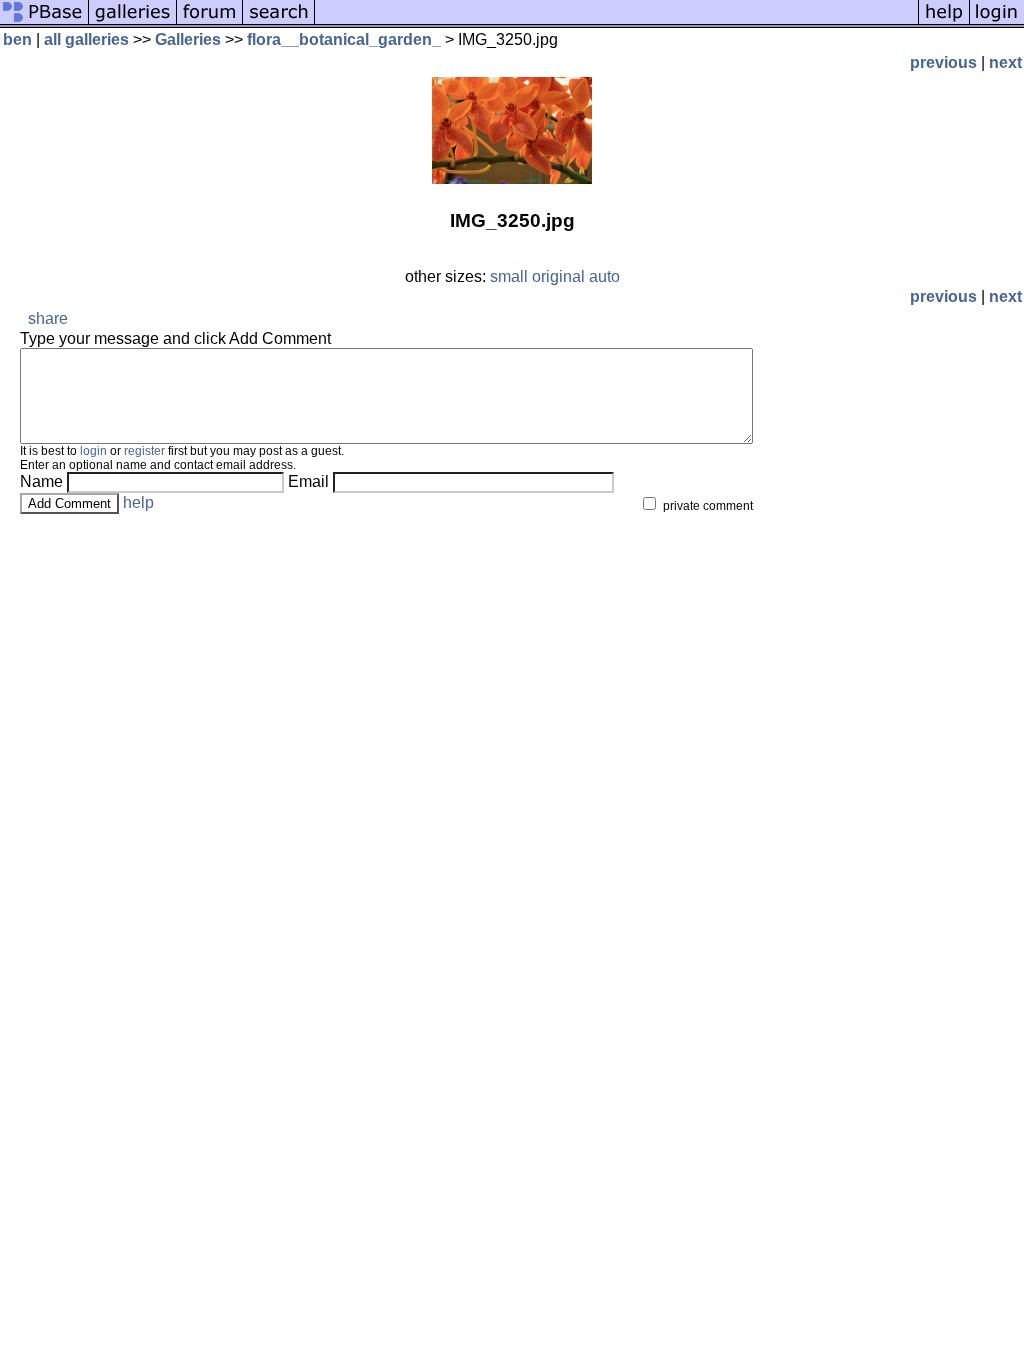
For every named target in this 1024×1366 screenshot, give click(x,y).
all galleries (86, 39)
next (1005, 62)
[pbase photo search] (279, 22)
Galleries (188, 39)
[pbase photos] (44, 22)
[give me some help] (944, 22)
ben (17, 39)
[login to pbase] (997, 22)
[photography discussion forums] (210, 22)
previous (943, 62)
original (558, 276)
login (93, 451)
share (48, 318)
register (144, 451)
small (509, 276)
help (138, 502)
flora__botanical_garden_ (344, 39)
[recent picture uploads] (133, 22)
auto (604, 276)
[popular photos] (616, 22)
